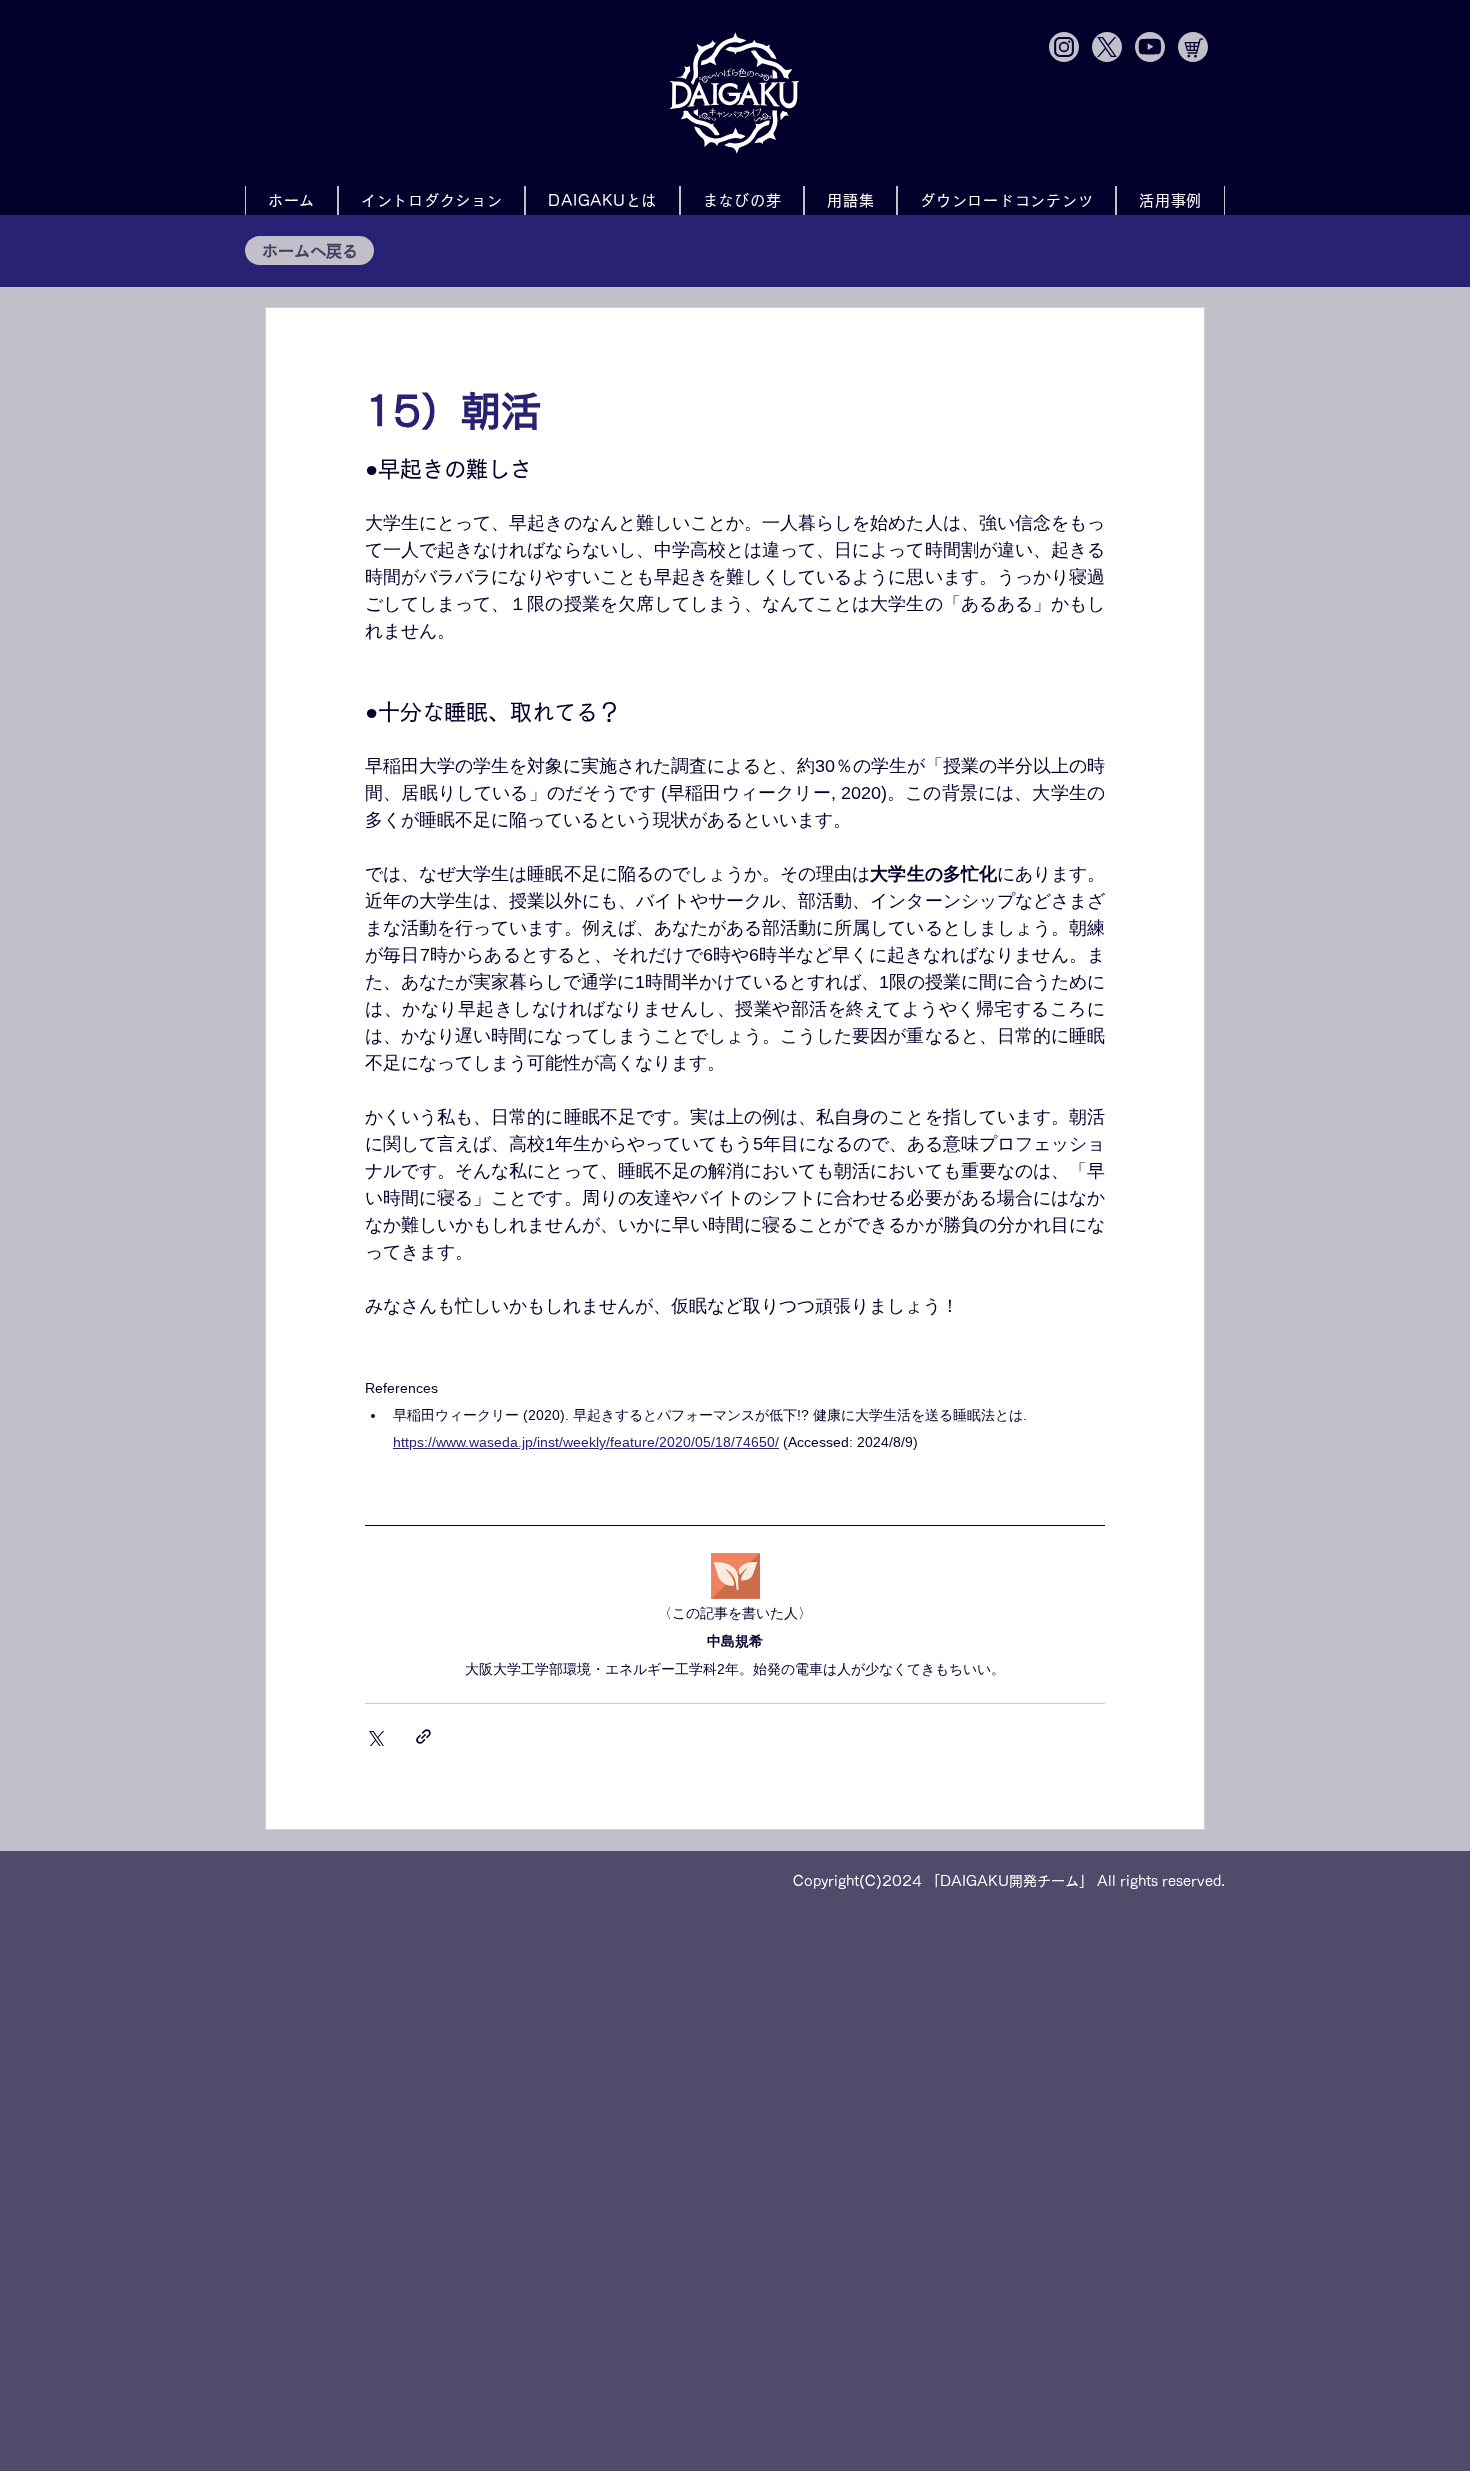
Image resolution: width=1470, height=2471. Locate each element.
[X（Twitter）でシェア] (374, 1736)
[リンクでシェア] (423, 1736)
